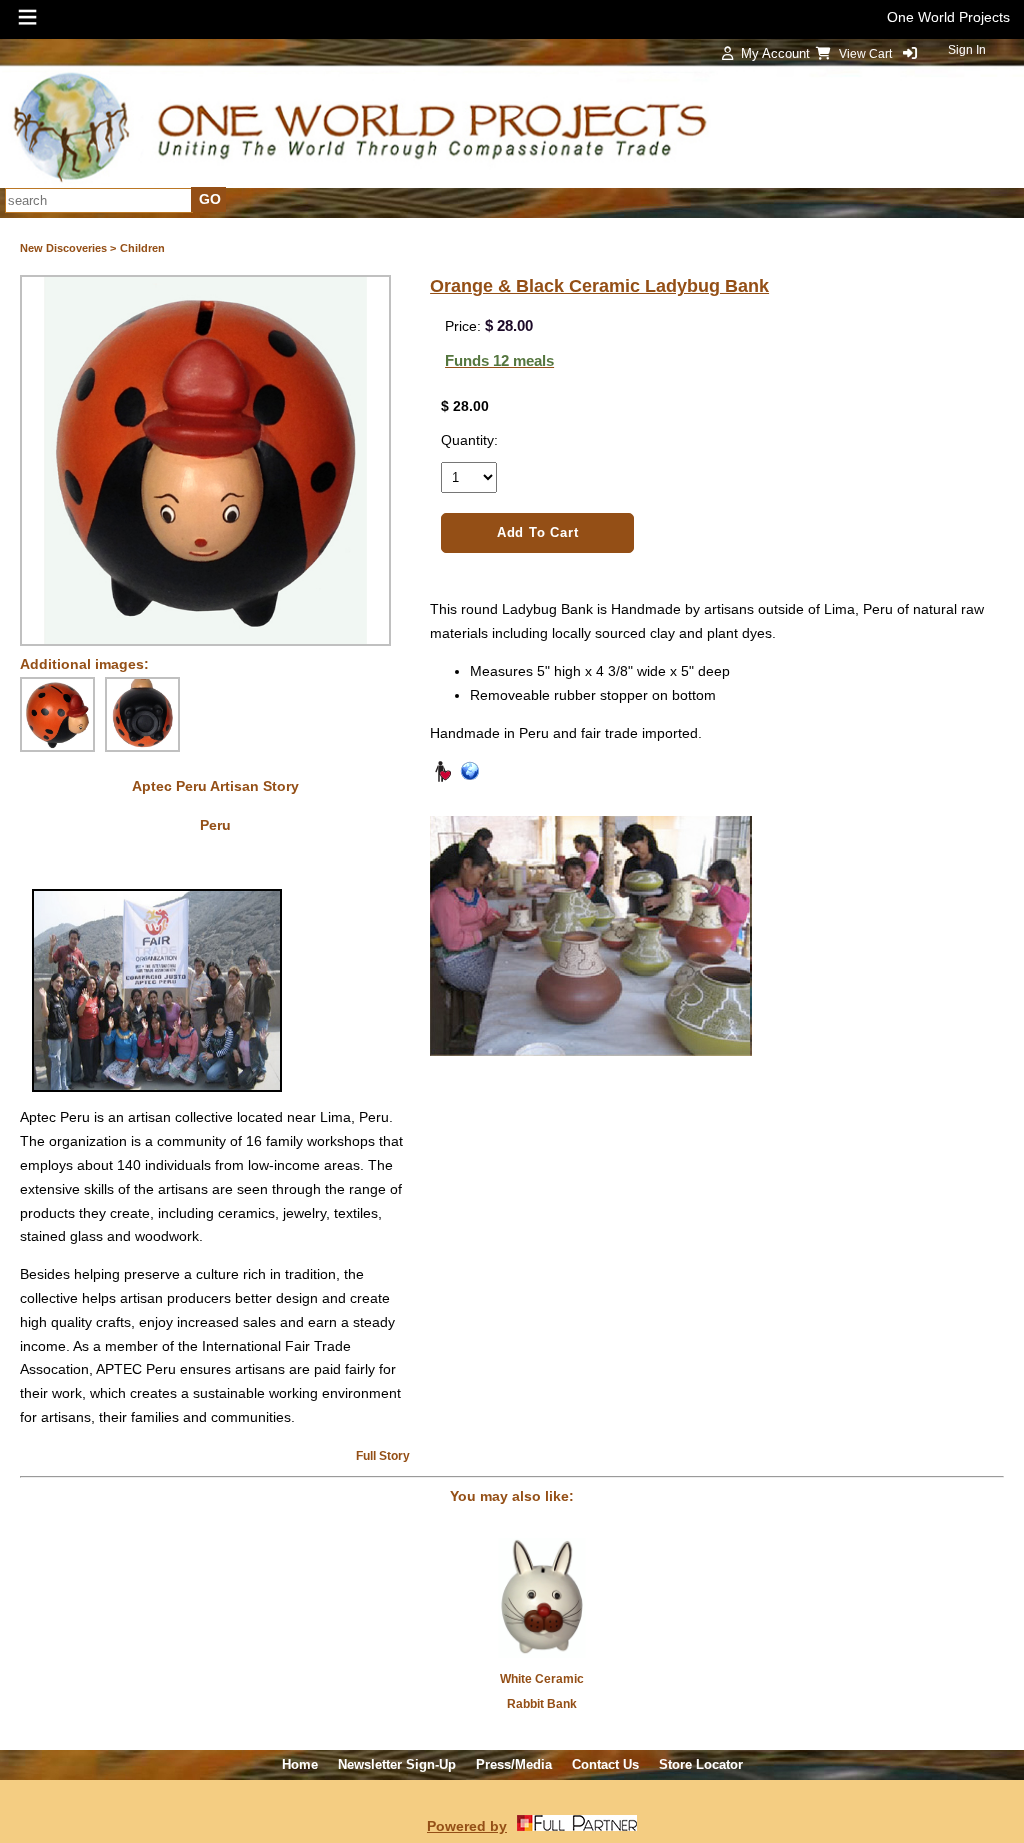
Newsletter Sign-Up (397, 1764)
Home (300, 1764)
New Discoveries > (68, 248)
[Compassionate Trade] (442, 778)
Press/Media (514, 1764)
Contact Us (605, 1764)
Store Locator (701, 1764)
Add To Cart (538, 532)
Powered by (467, 1826)
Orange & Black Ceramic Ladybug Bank (599, 286)
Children (142, 248)
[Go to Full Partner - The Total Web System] (577, 1826)
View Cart (867, 54)
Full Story (383, 1456)
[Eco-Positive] (470, 778)
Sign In (967, 49)
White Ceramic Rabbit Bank (542, 1691)
